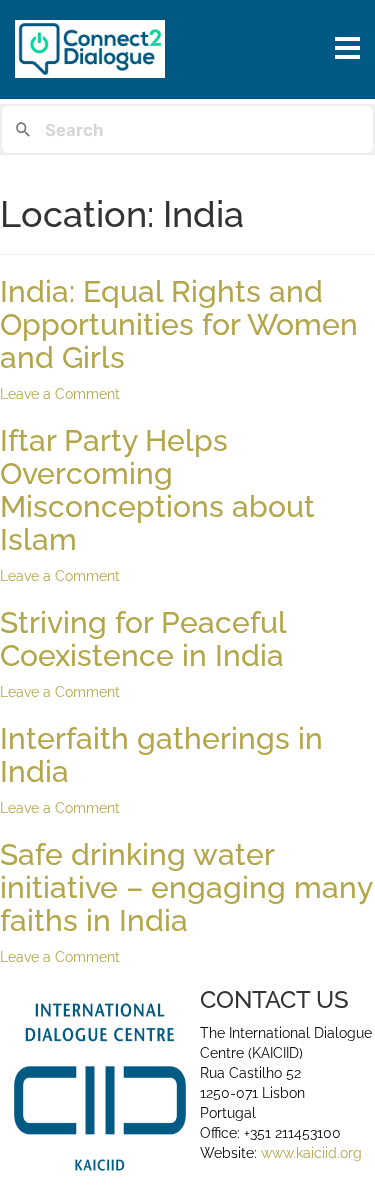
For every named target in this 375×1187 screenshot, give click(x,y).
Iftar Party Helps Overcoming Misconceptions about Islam (157, 490)
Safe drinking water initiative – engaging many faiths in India (186, 887)
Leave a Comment (60, 394)
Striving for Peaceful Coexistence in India (143, 639)
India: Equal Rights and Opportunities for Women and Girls (179, 324)
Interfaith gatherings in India (161, 755)
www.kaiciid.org (309, 1153)
